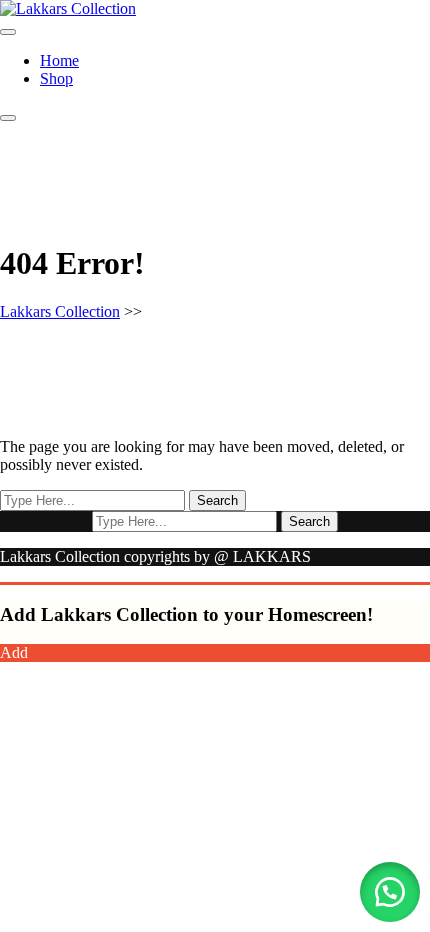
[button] (390, 892)
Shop (56, 78)
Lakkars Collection (60, 311)
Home (59, 60)
